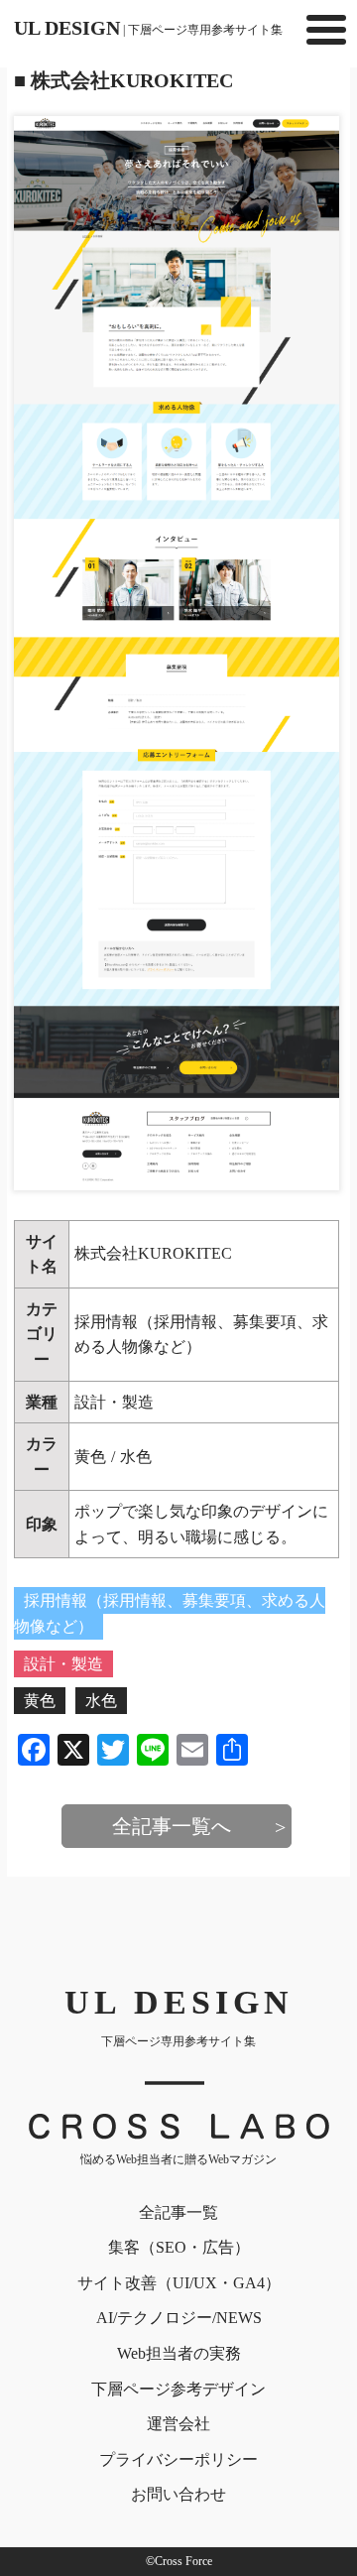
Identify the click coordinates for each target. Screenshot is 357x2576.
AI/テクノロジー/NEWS (179, 2318)
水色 (136, 1457)
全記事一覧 (178, 2212)
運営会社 (178, 2424)
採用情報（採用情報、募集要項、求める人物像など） (170, 1613)
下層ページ (178, 2389)
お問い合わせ (178, 2494)
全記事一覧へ (172, 1826)
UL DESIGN (148, 28)
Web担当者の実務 (179, 2353)
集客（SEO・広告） (179, 2247)
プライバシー (178, 2459)
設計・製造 (114, 1402)
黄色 (90, 1457)
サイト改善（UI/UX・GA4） (179, 2283)
